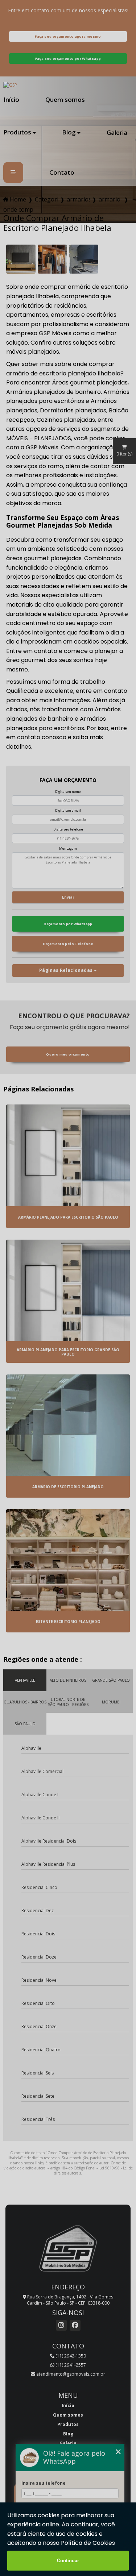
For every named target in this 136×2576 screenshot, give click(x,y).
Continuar (68, 2561)
